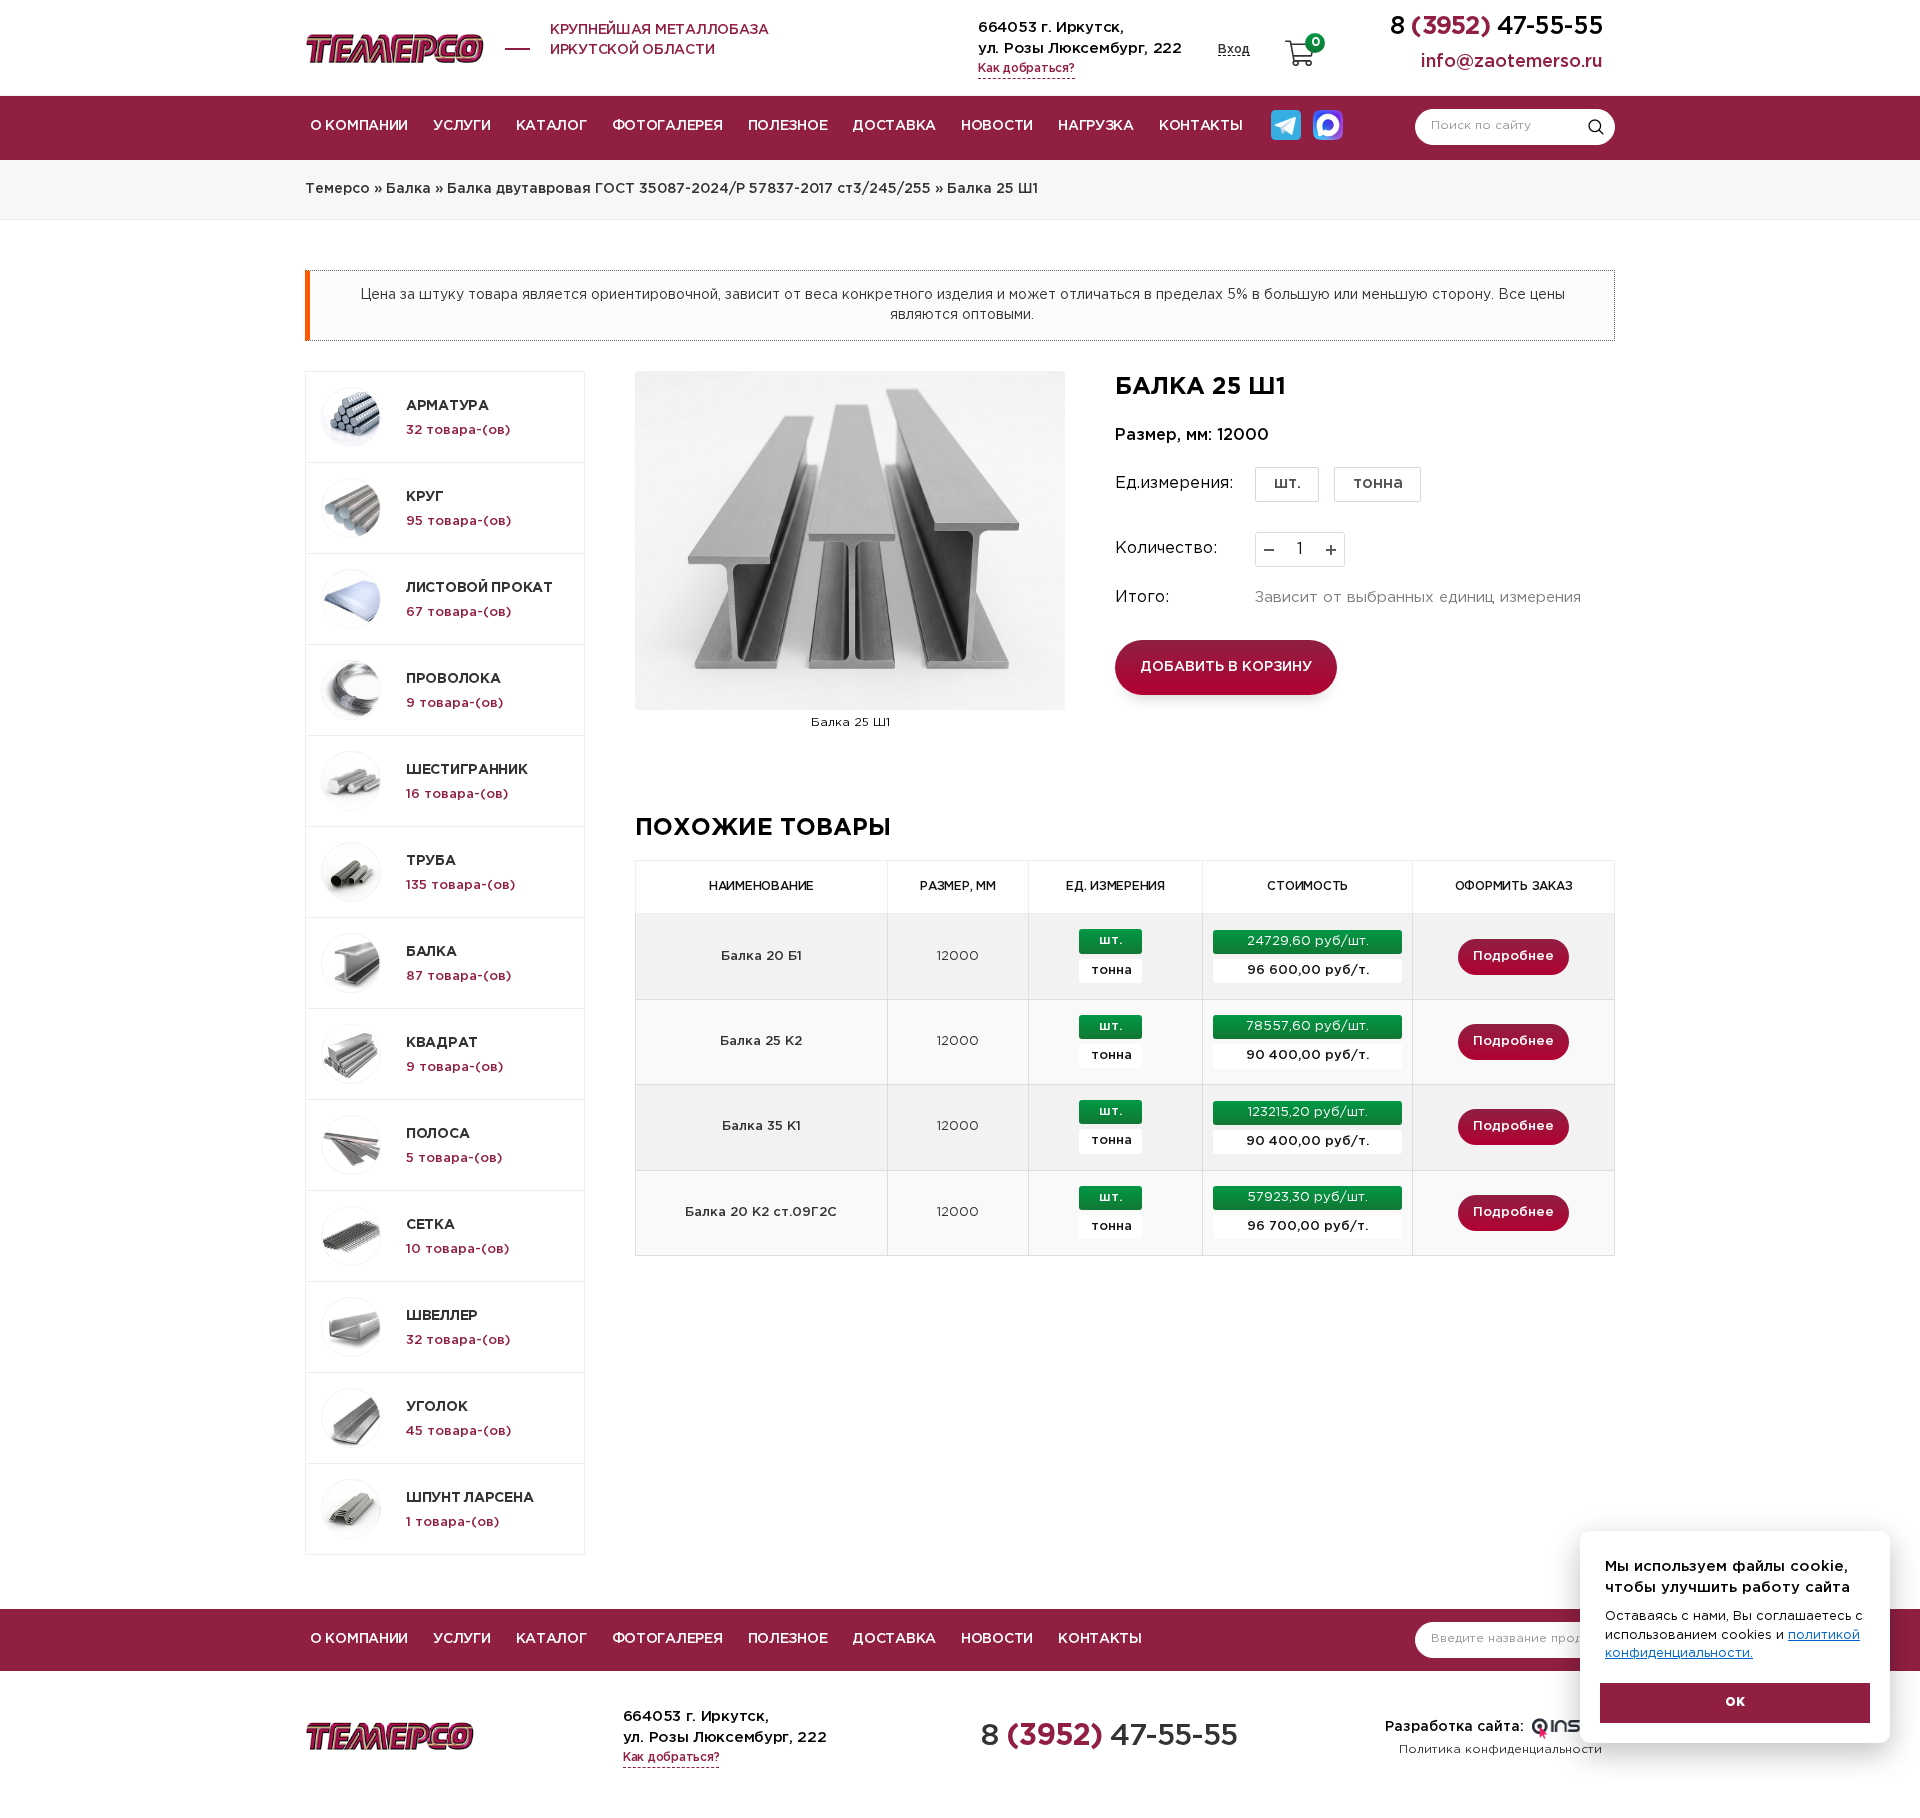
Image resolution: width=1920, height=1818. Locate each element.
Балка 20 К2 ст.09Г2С (761, 1212)
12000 (958, 956)
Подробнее (1513, 956)
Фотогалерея (667, 126)
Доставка (894, 126)
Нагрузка (1096, 126)
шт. (1287, 483)
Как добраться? (1026, 68)
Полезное (788, 126)
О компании (359, 126)
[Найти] (1596, 127)
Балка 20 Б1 (761, 956)
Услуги (461, 126)
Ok (1735, 1702)
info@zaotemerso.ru (1512, 62)
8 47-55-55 (1109, 1736)
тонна (1378, 483)
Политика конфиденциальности (1500, 1749)
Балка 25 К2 (761, 1041)
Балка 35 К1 (761, 1126)
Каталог (551, 126)
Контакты (1201, 126)
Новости (997, 126)
